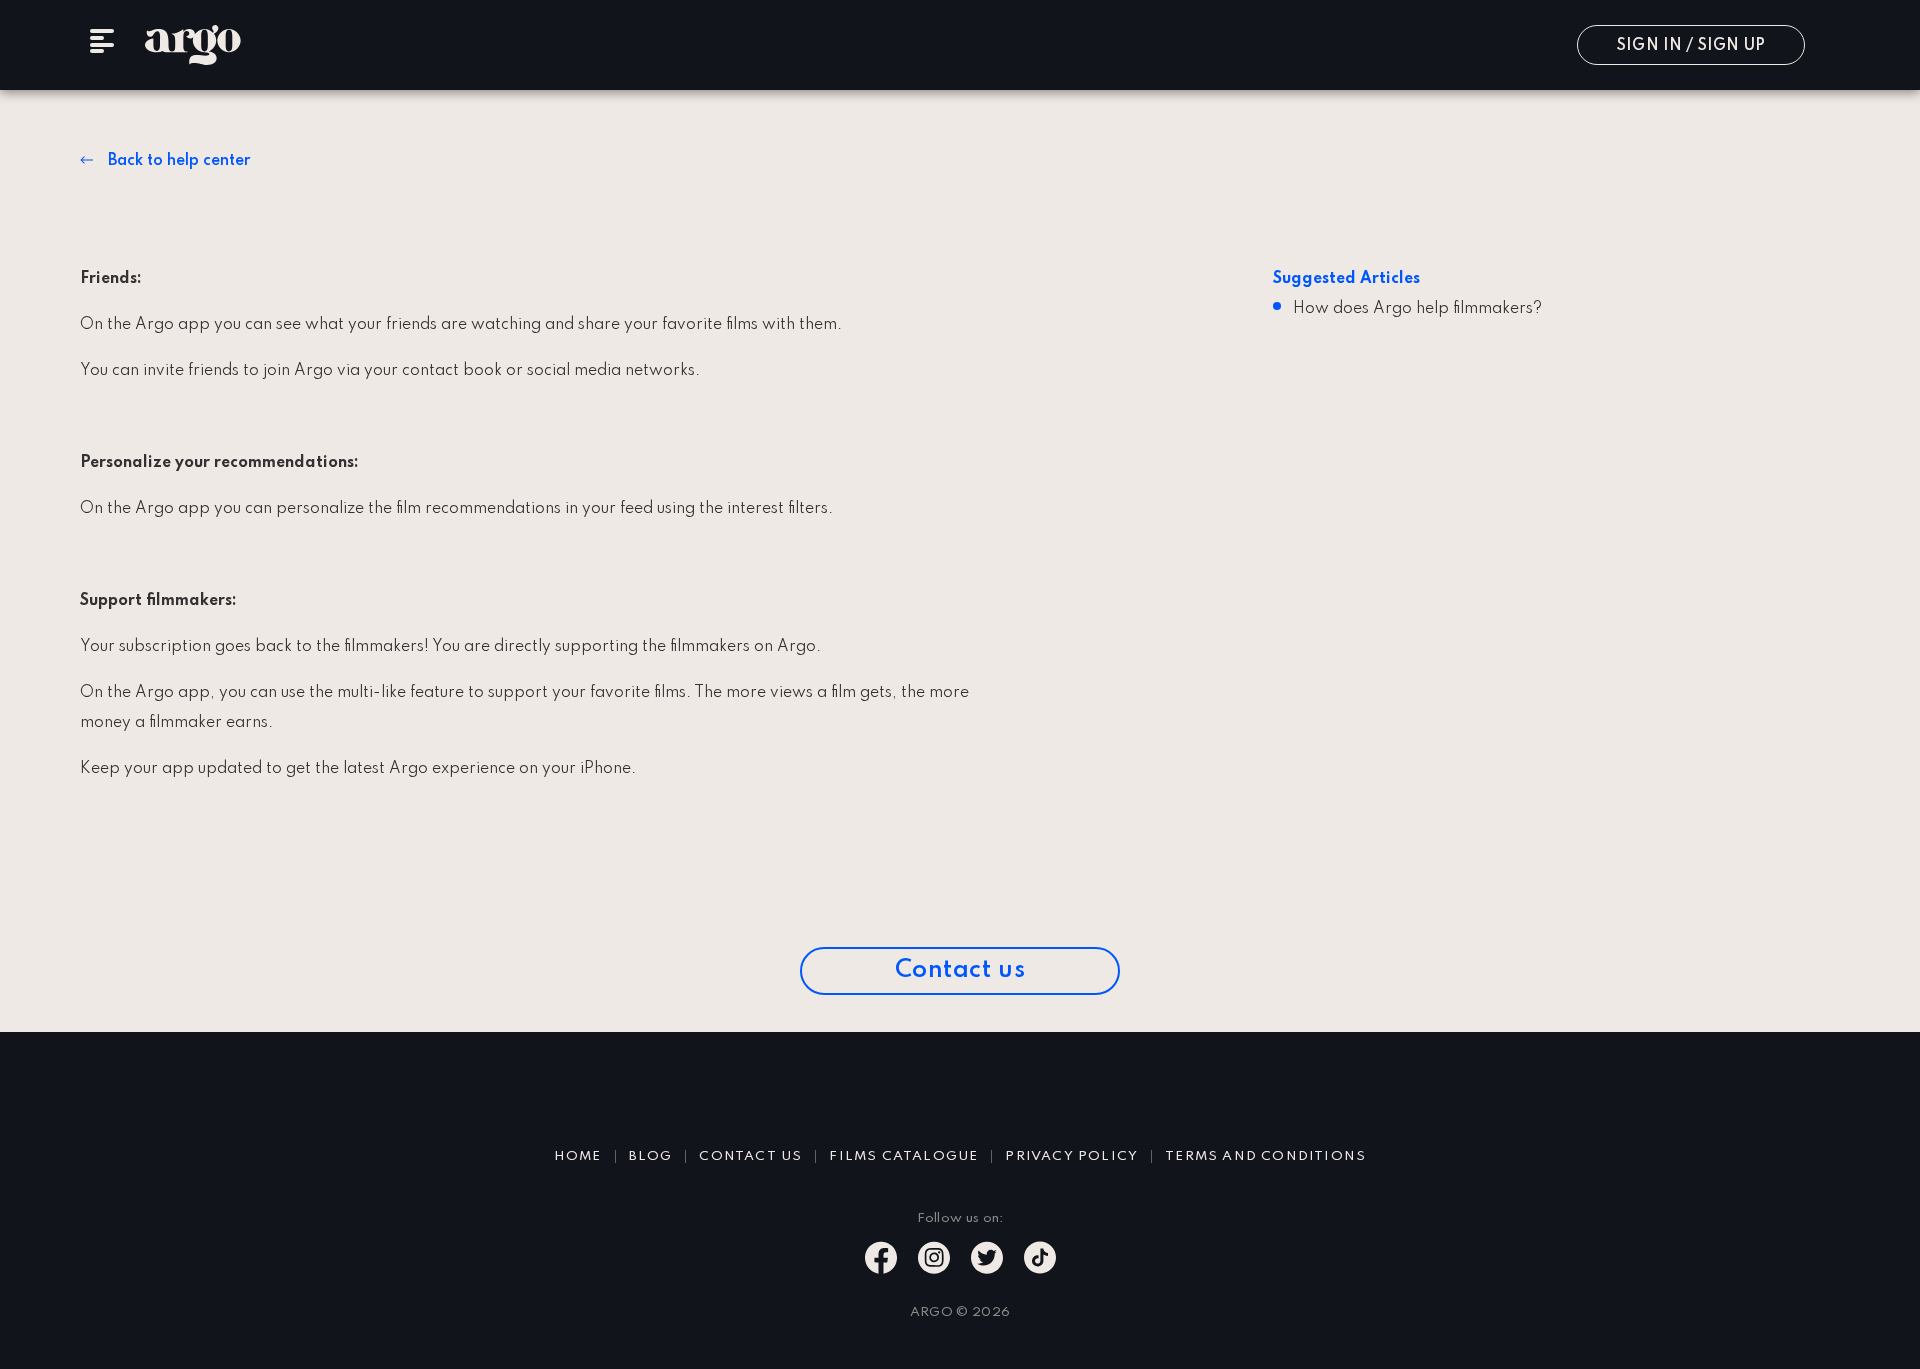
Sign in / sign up (1691, 46)
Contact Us (750, 1156)
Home (578, 1156)
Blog (651, 1156)
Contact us (960, 970)
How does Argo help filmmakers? (1417, 309)
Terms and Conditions (1265, 1156)
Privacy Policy (1071, 1156)
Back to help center (179, 161)
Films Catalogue (903, 1156)
